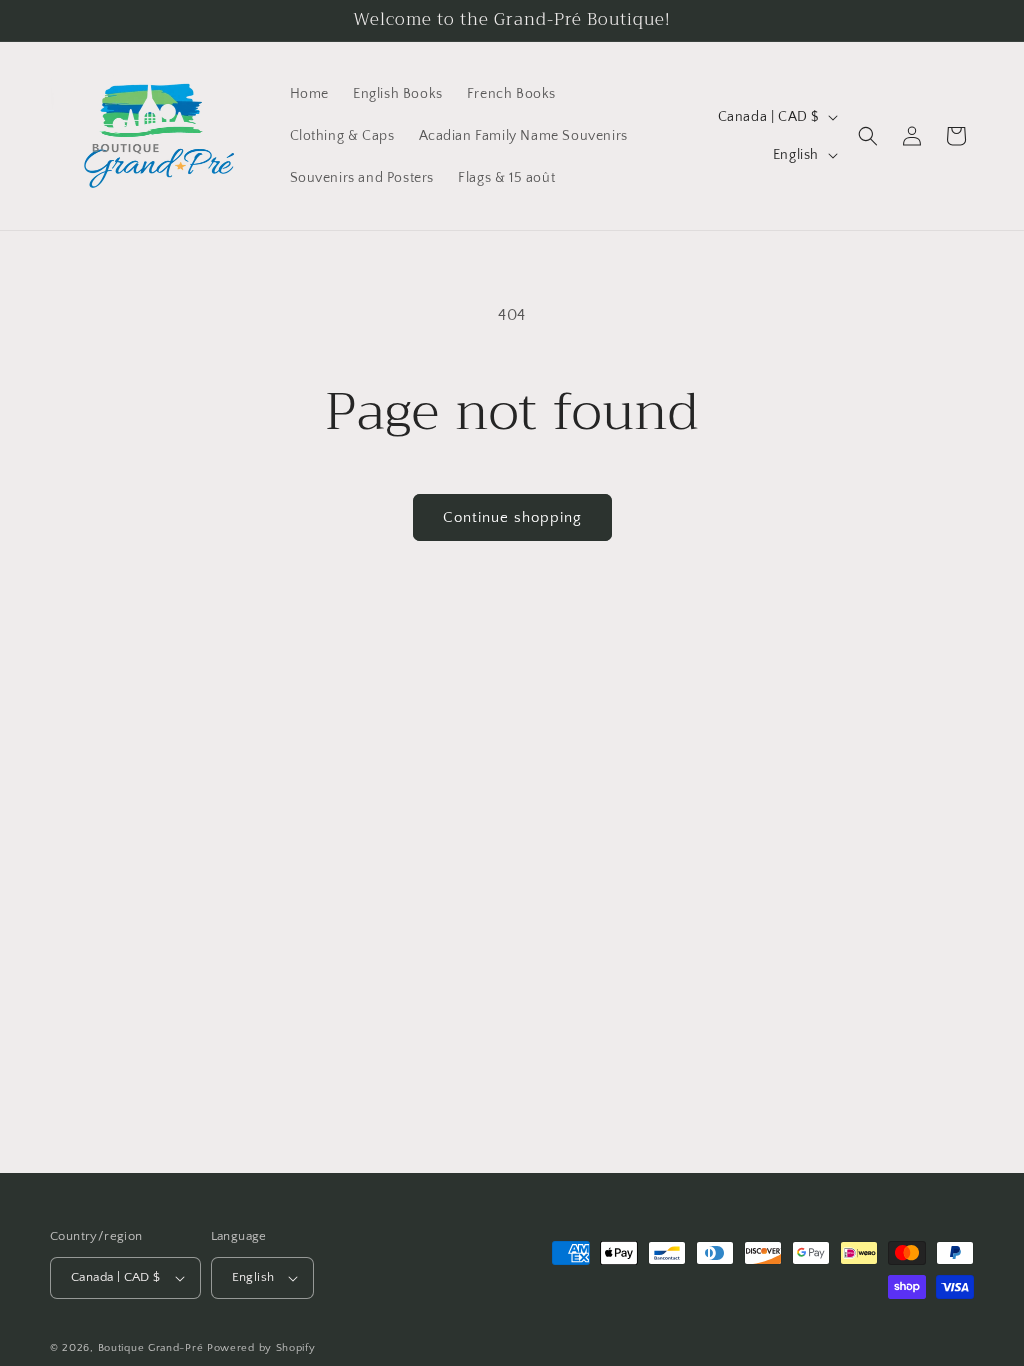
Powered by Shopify (261, 1348)
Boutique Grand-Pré (151, 1348)
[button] (868, 136)
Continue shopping (512, 517)
